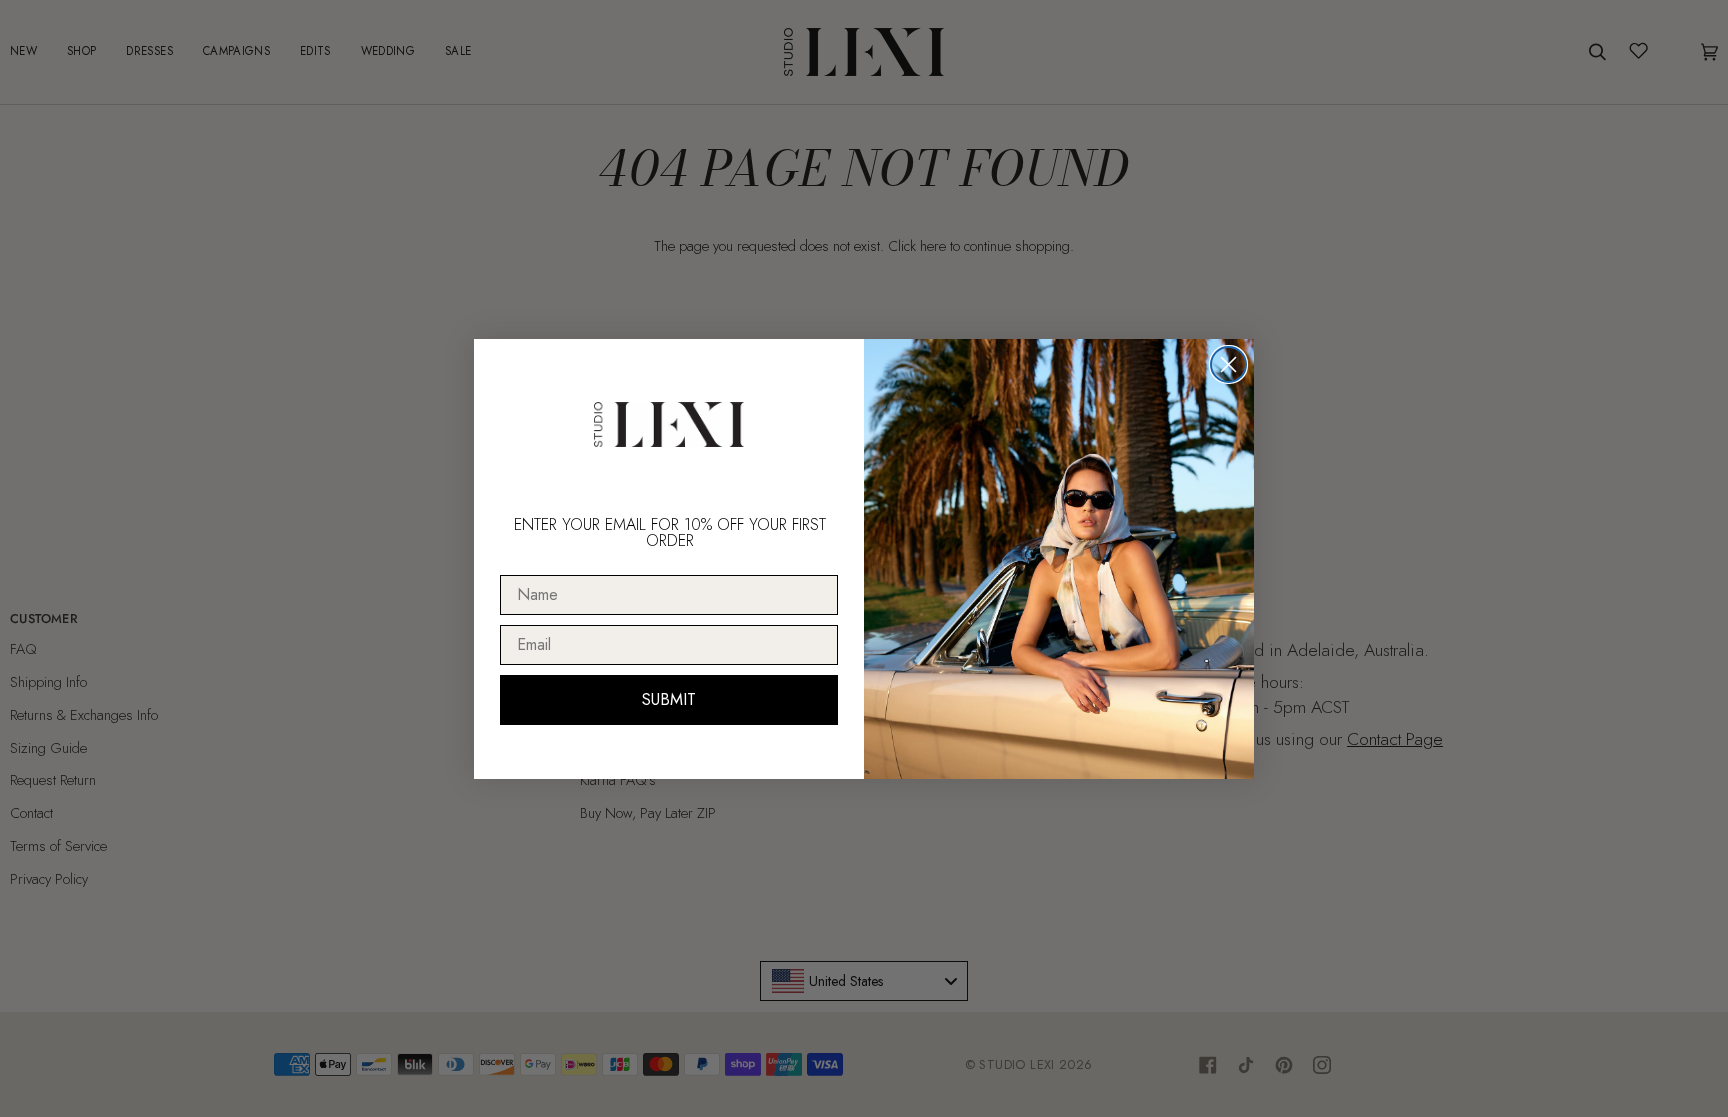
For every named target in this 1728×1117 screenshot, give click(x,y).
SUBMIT (669, 699)
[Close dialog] (1228, 364)
